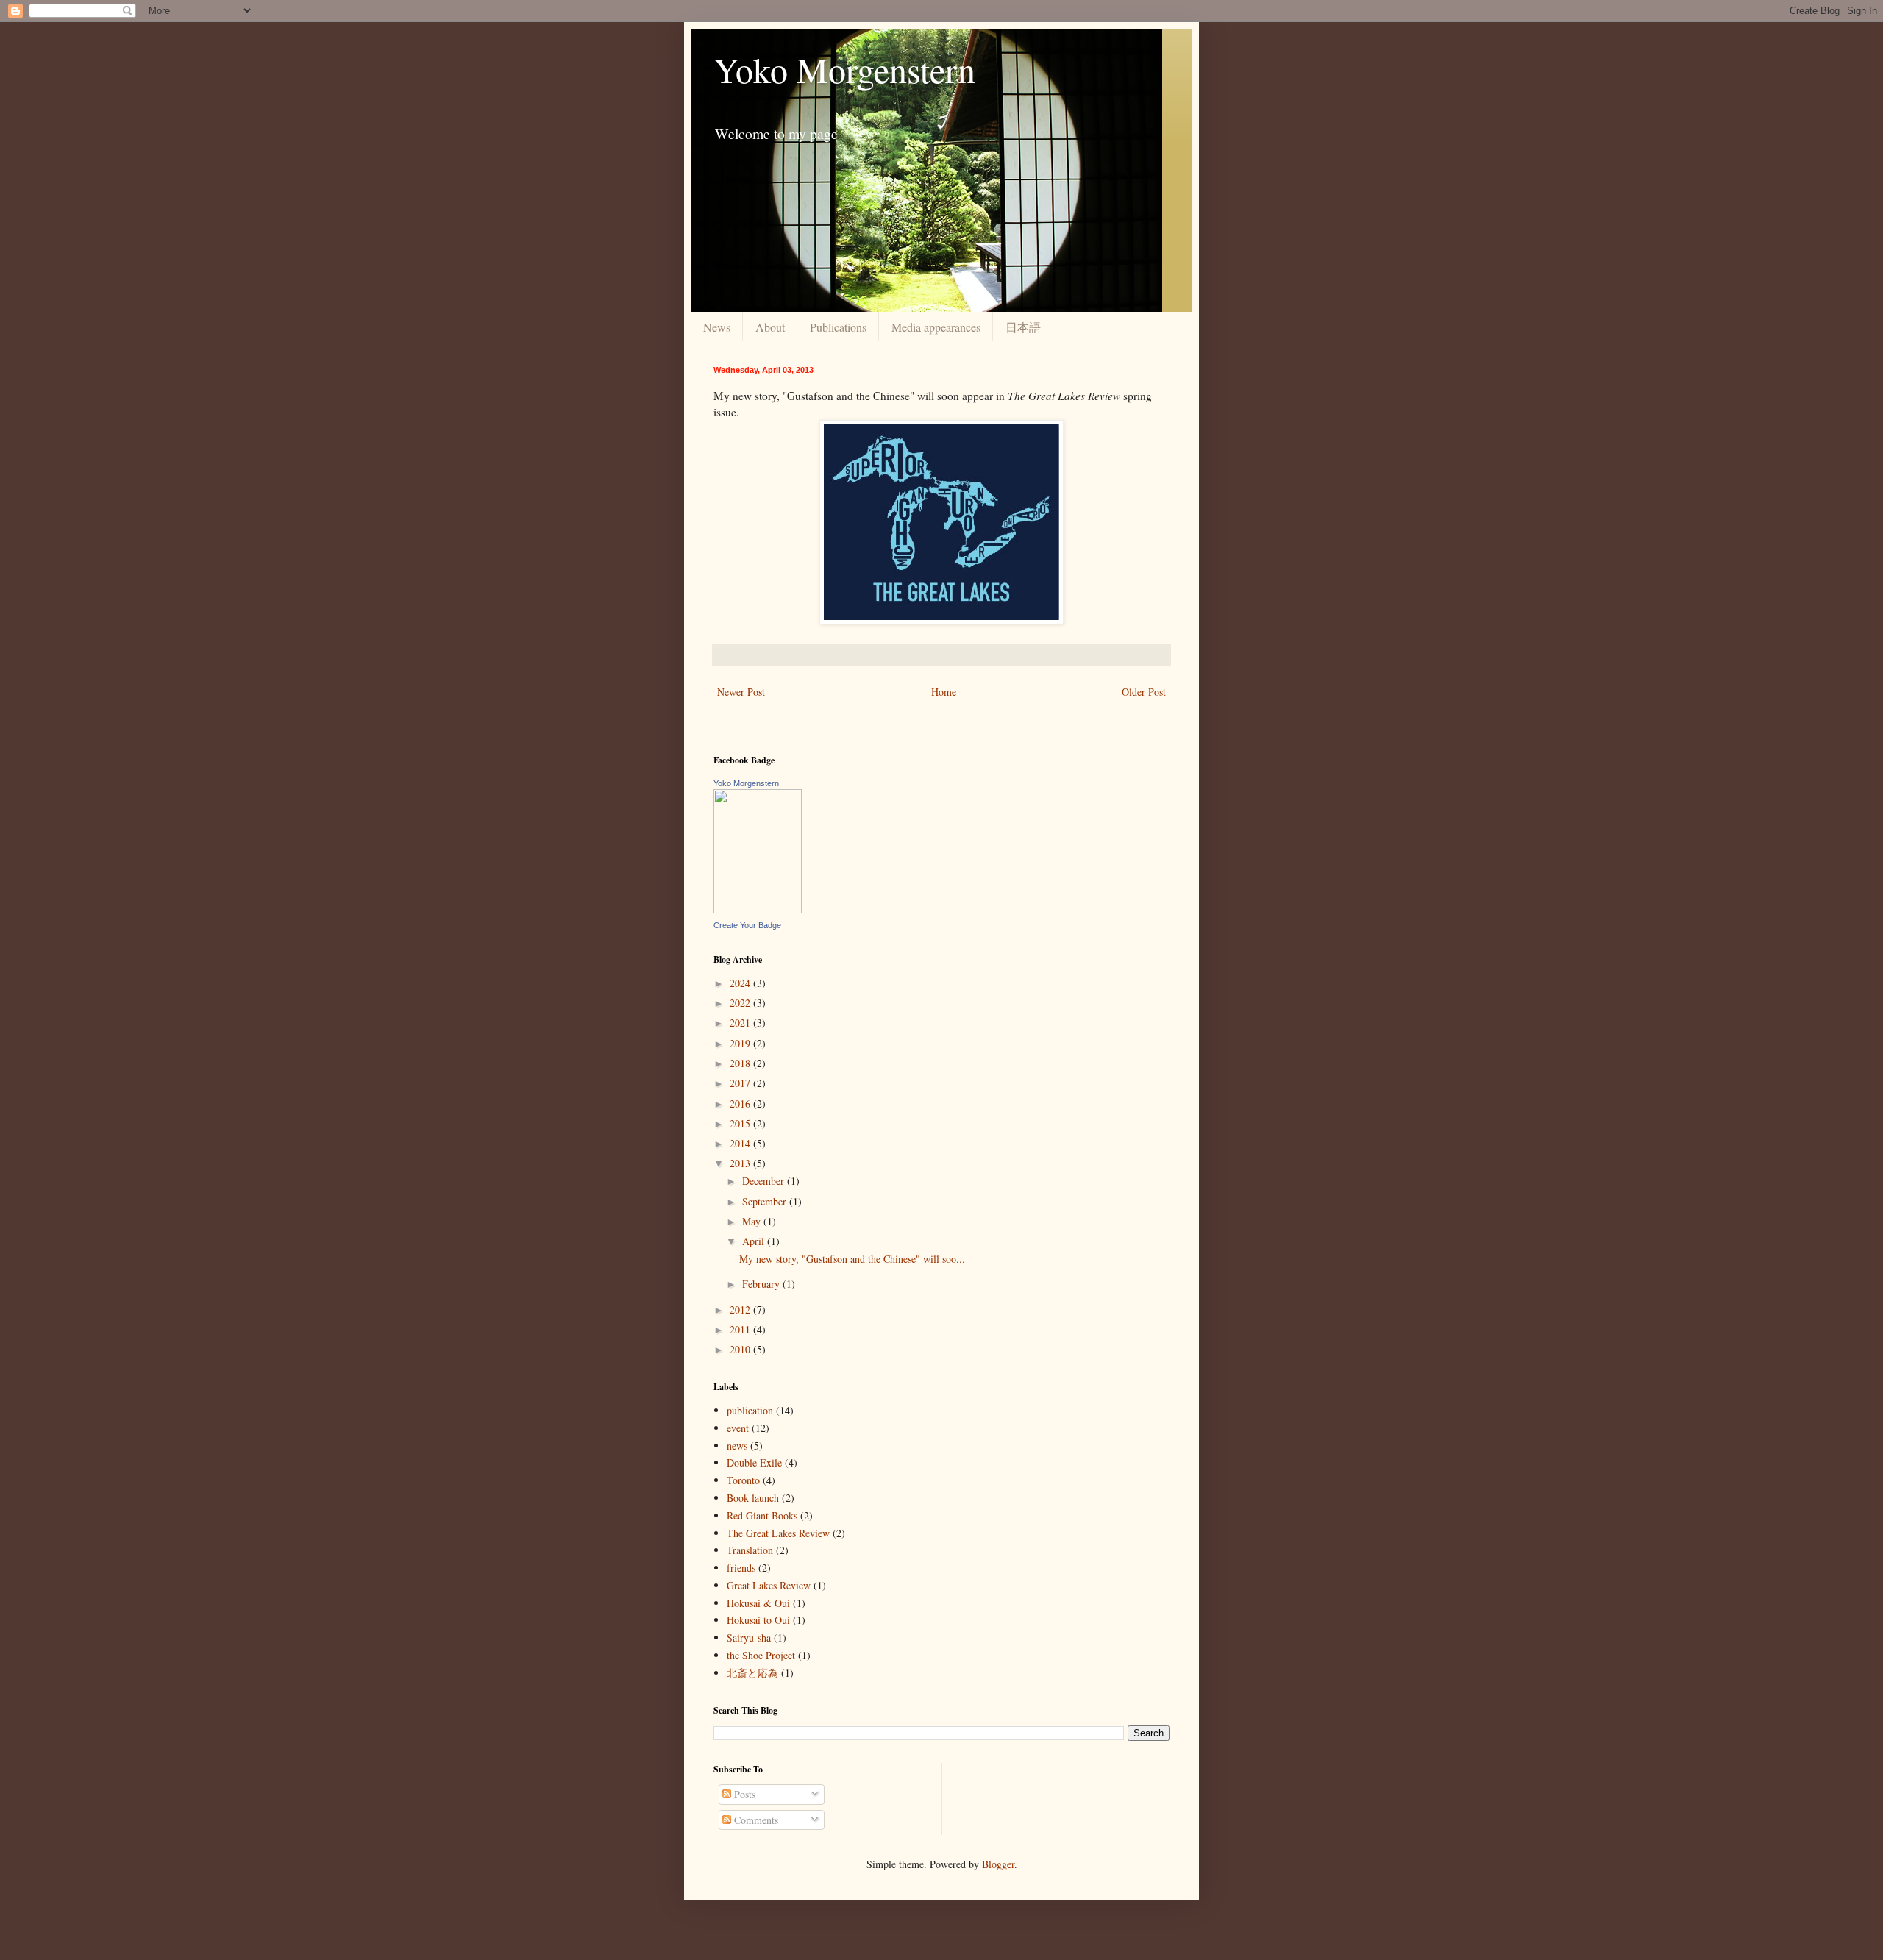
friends (741, 1568)
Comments (755, 1820)
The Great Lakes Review (778, 1533)
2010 (741, 1349)
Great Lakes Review (769, 1585)
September (766, 1201)
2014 (741, 1143)
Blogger (998, 1864)
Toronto (743, 1480)
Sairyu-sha (749, 1638)
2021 (741, 1023)
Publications (838, 327)
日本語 (1023, 327)
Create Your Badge (747, 925)
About (770, 327)
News (717, 327)
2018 (741, 1063)
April (755, 1241)
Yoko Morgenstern (844, 69)
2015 (741, 1123)
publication (750, 1410)
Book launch (753, 1498)
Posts (743, 1794)
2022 (741, 1003)
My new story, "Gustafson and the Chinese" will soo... (852, 1259)
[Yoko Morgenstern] (758, 909)
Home (944, 692)
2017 (741, 1083)
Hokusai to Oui (758, 1620)
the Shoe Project (761, 1655)
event (738, 1428)
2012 (741, 1309)
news (737, 1446)
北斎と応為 (752, 1673)
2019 (741, 1043)
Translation (750, 1550)
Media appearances (936, 327)
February (762, 1284)
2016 (741, 1104)
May (753, 1221)
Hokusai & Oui (758, 1603)
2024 (741, 983)
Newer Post (741, 692)
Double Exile (754, 1462)
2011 (741, 1329)
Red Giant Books (762, 1515)
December (765, 1181)
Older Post (1144, 692)
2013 (741, 1163)
